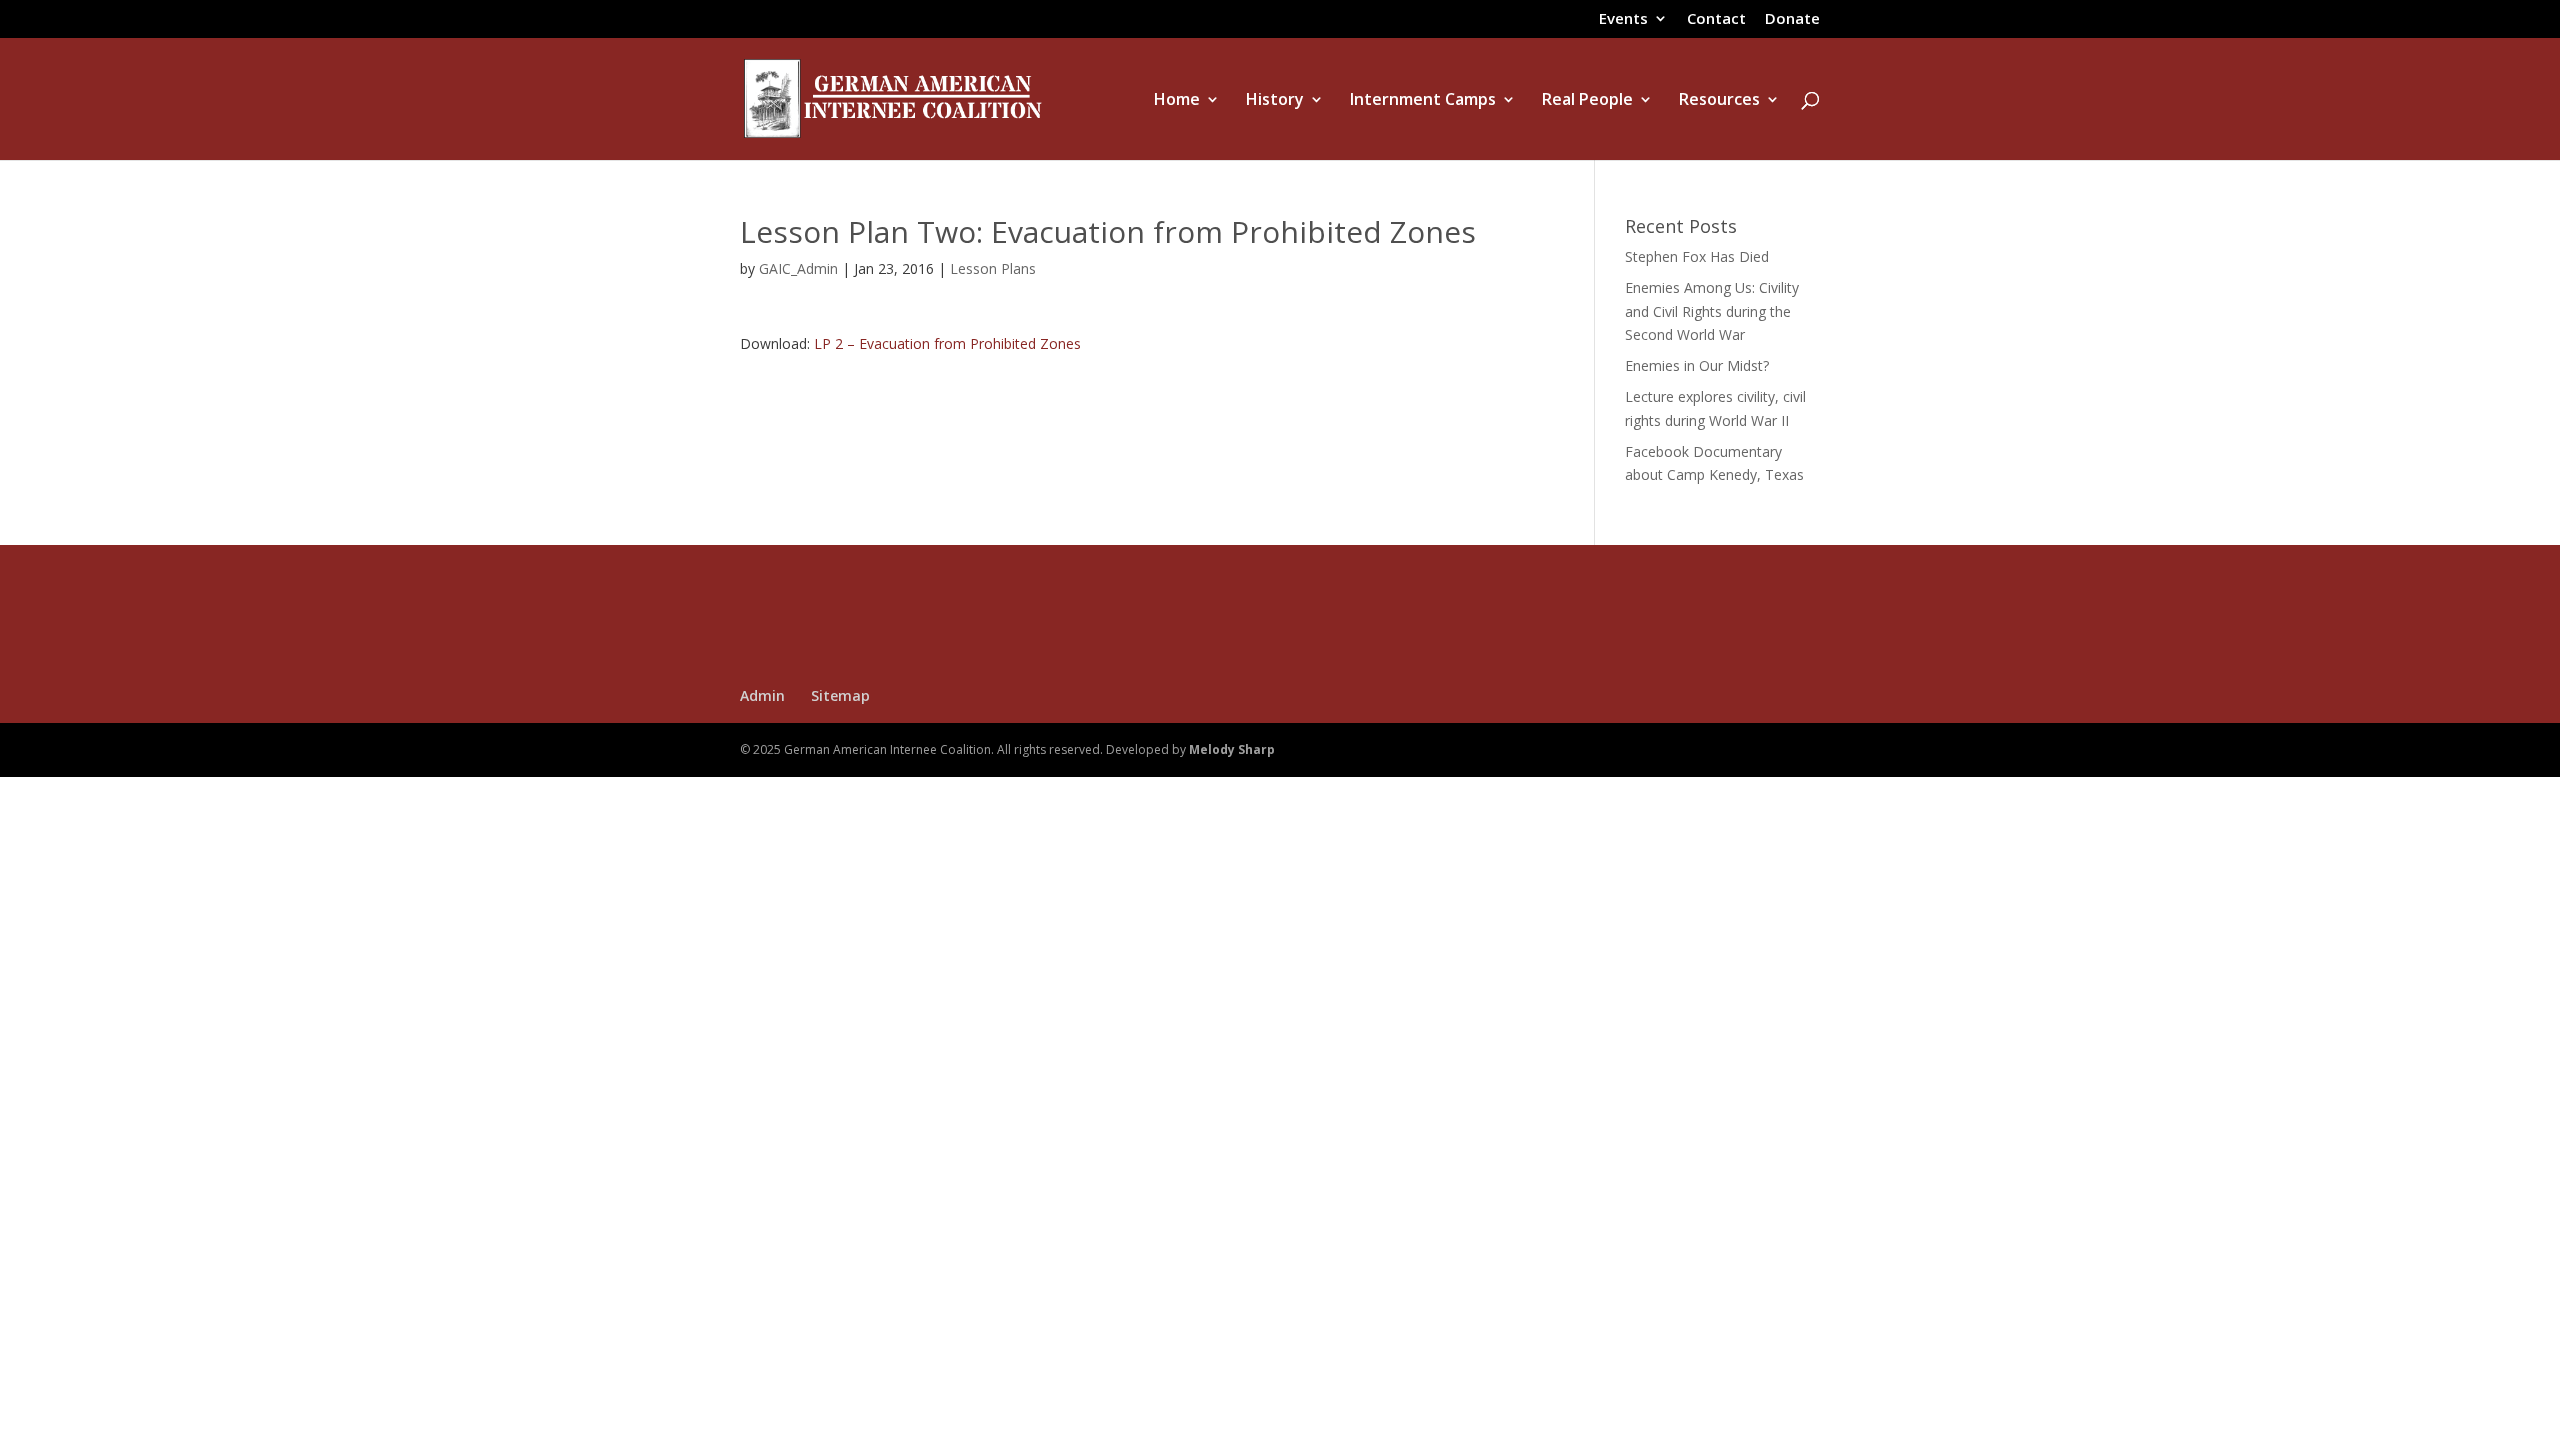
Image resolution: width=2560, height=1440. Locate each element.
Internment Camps (1423, 101)
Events (1623, 19)
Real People (1587, 101)
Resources (1719, 101)
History (1275, 101)
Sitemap (840, 695)
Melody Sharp (1232, 749)
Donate (1792, 19)
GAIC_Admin (798, 268)
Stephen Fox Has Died (1697, 256)
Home (1177, 101)
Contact (1716, 19)
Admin (762, 695)
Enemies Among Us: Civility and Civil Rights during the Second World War (1712, 311)
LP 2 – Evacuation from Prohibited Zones (947, 343)
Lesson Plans (993, 268)
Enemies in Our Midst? (1697, 365)
